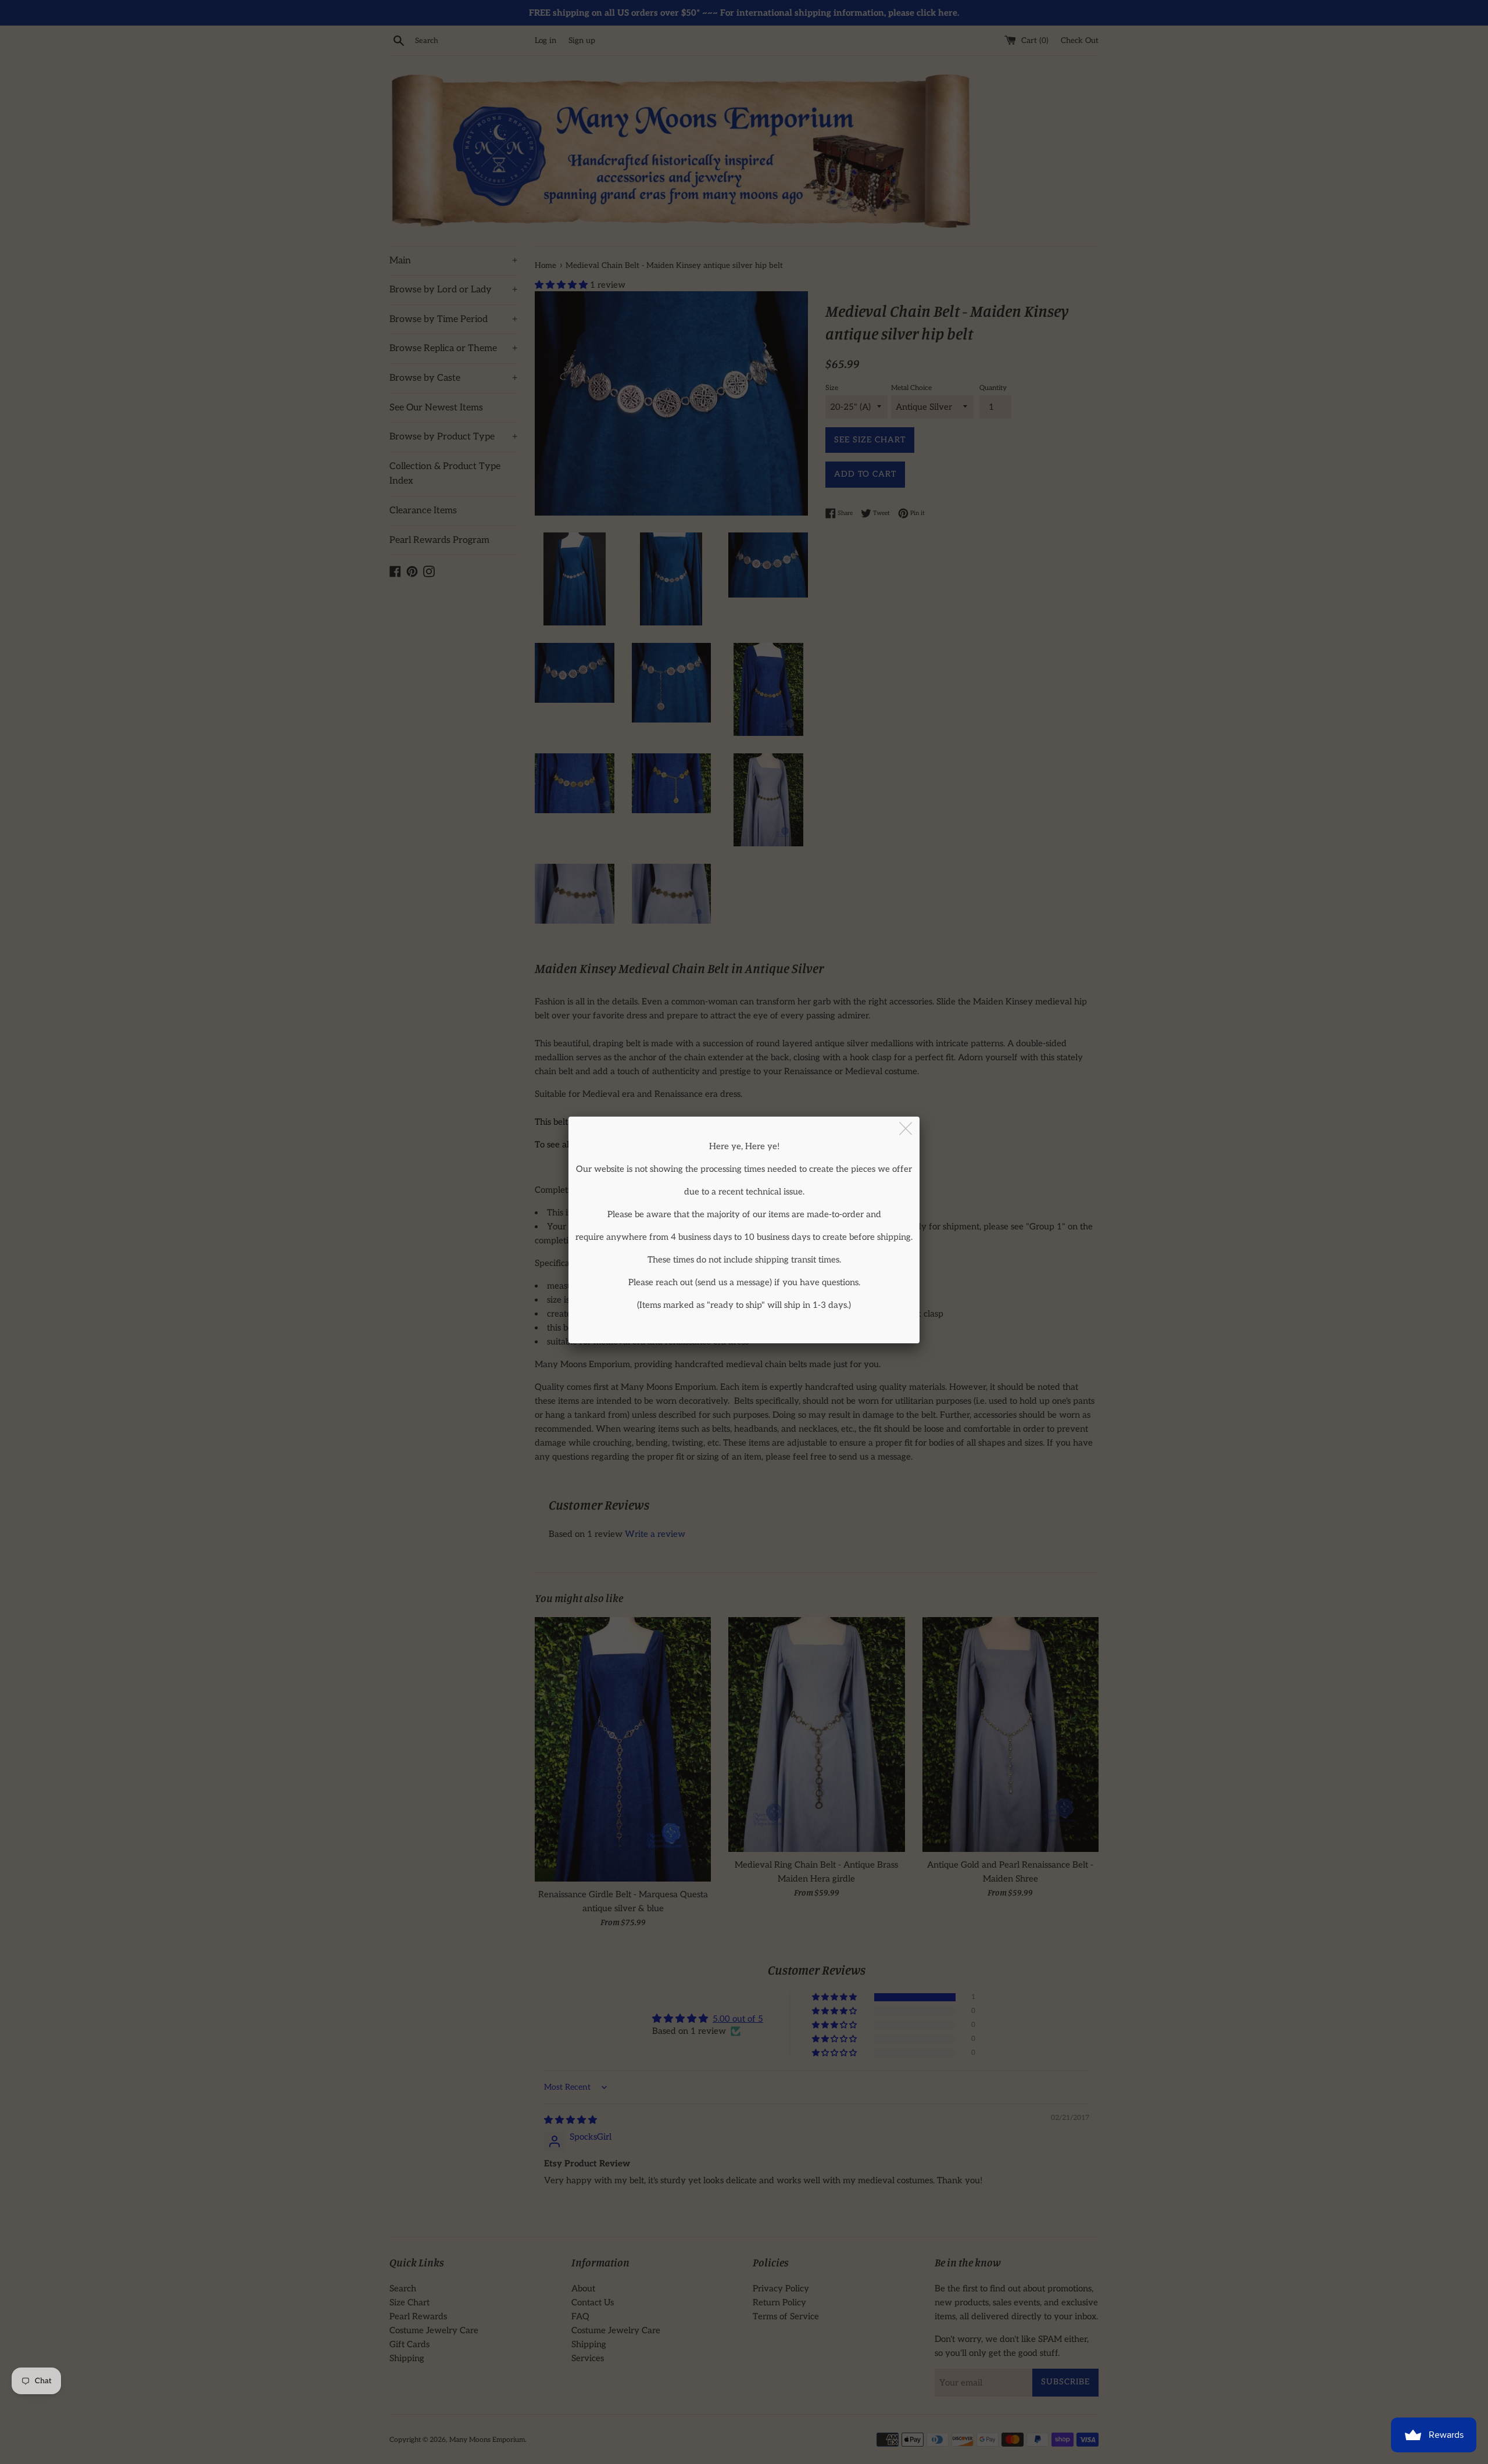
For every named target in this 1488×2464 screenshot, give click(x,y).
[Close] (906, 1129)
